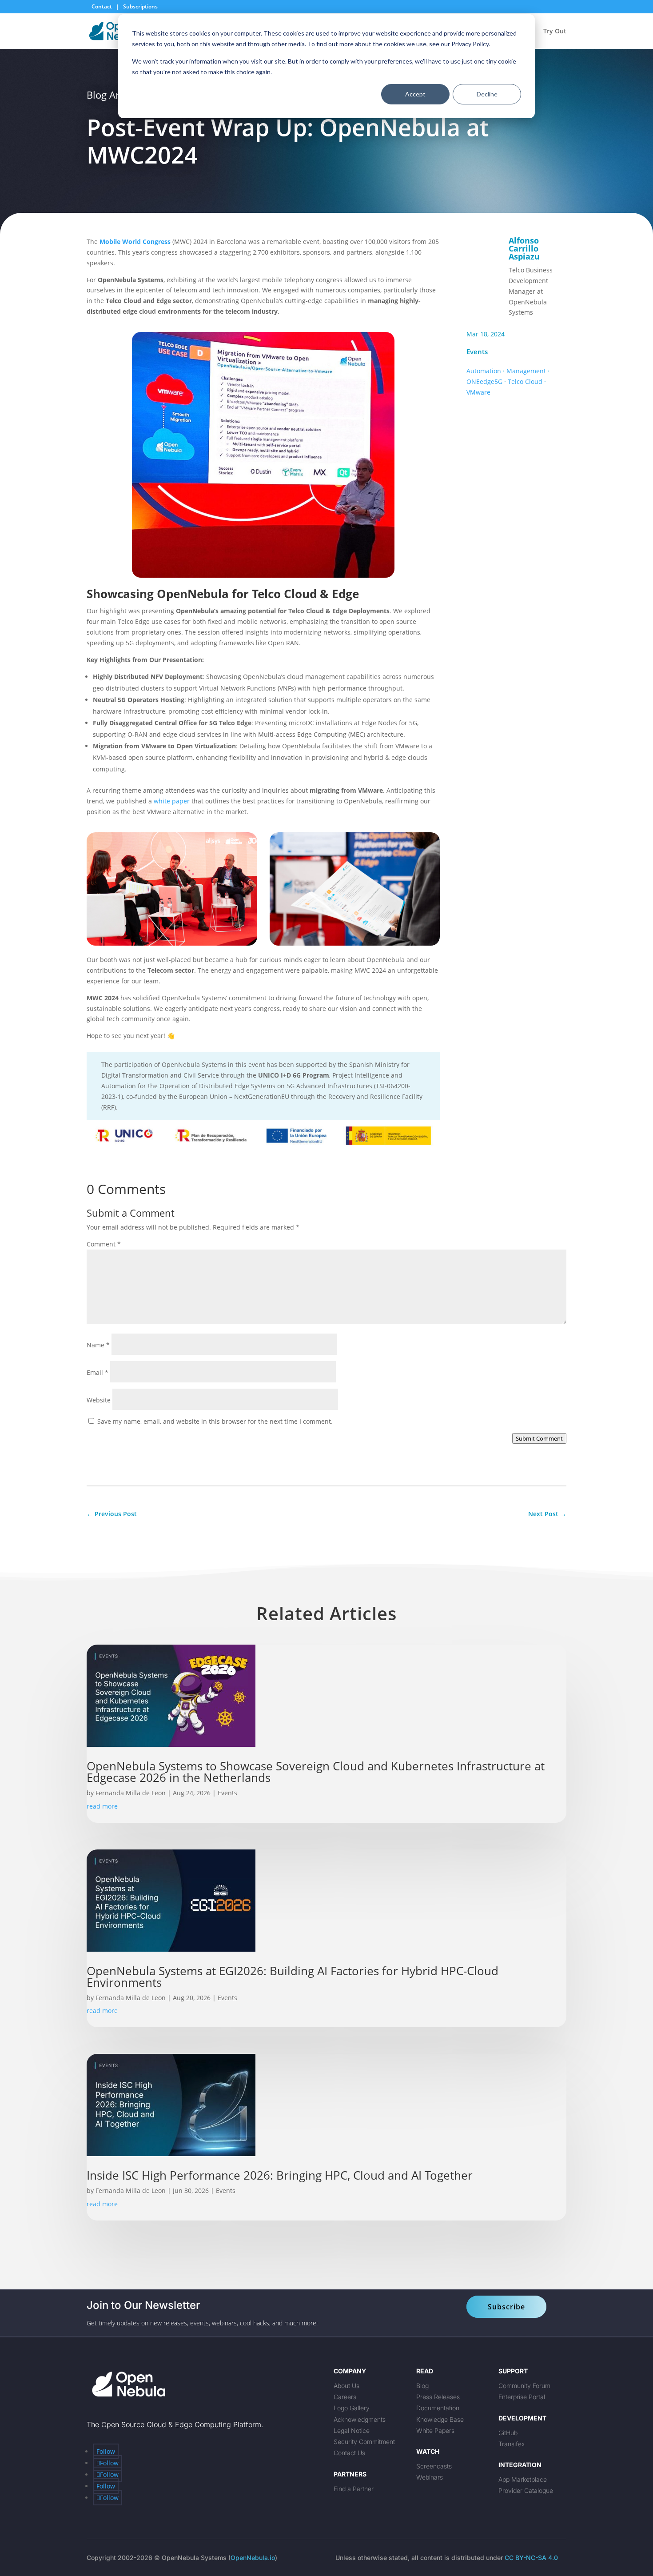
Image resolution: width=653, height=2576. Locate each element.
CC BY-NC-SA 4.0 (531, 2558)
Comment (104, 1244)
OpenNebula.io (253, 2558)
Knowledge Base (440, 2419)
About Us (346, 2386)
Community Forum (524, 2386)
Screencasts (434, 2466)
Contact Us (349, 2453)
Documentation (438, 2408)
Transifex (512, 2444)
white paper (172, 801)
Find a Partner (354, 2489)
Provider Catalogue (526, 2490)
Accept (415, 94)
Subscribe (506, 2307)
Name (98, 1345)
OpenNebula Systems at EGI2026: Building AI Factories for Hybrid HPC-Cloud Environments (293, 1977)
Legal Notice (352, 2430)
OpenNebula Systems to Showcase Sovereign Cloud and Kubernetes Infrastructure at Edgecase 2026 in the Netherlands (316, 1772)
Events (477, 351)
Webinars (430, 2477)
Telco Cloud (525, 381)
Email (98, 1372)
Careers (345, 2397)
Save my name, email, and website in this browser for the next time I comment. (215, 1421)
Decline (487, 94)
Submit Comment (539, 1438)
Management (526, 371)
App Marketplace (523, 2479)
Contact (102, 6)
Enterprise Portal (522, 2397)
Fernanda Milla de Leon (131, 1793)
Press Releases (438, 2397)
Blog (422, 2386)
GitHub (508, 2433)
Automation (484, 371)
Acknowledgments (360, 2419)
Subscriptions (140, 6)
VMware (478, 392)
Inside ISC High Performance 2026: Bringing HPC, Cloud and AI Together (281, 2175)
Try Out (555, 32)
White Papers (435, 2430)
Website (99, 1400)
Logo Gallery (352, 2408)
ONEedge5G (484, 381)
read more (102, 1806)
